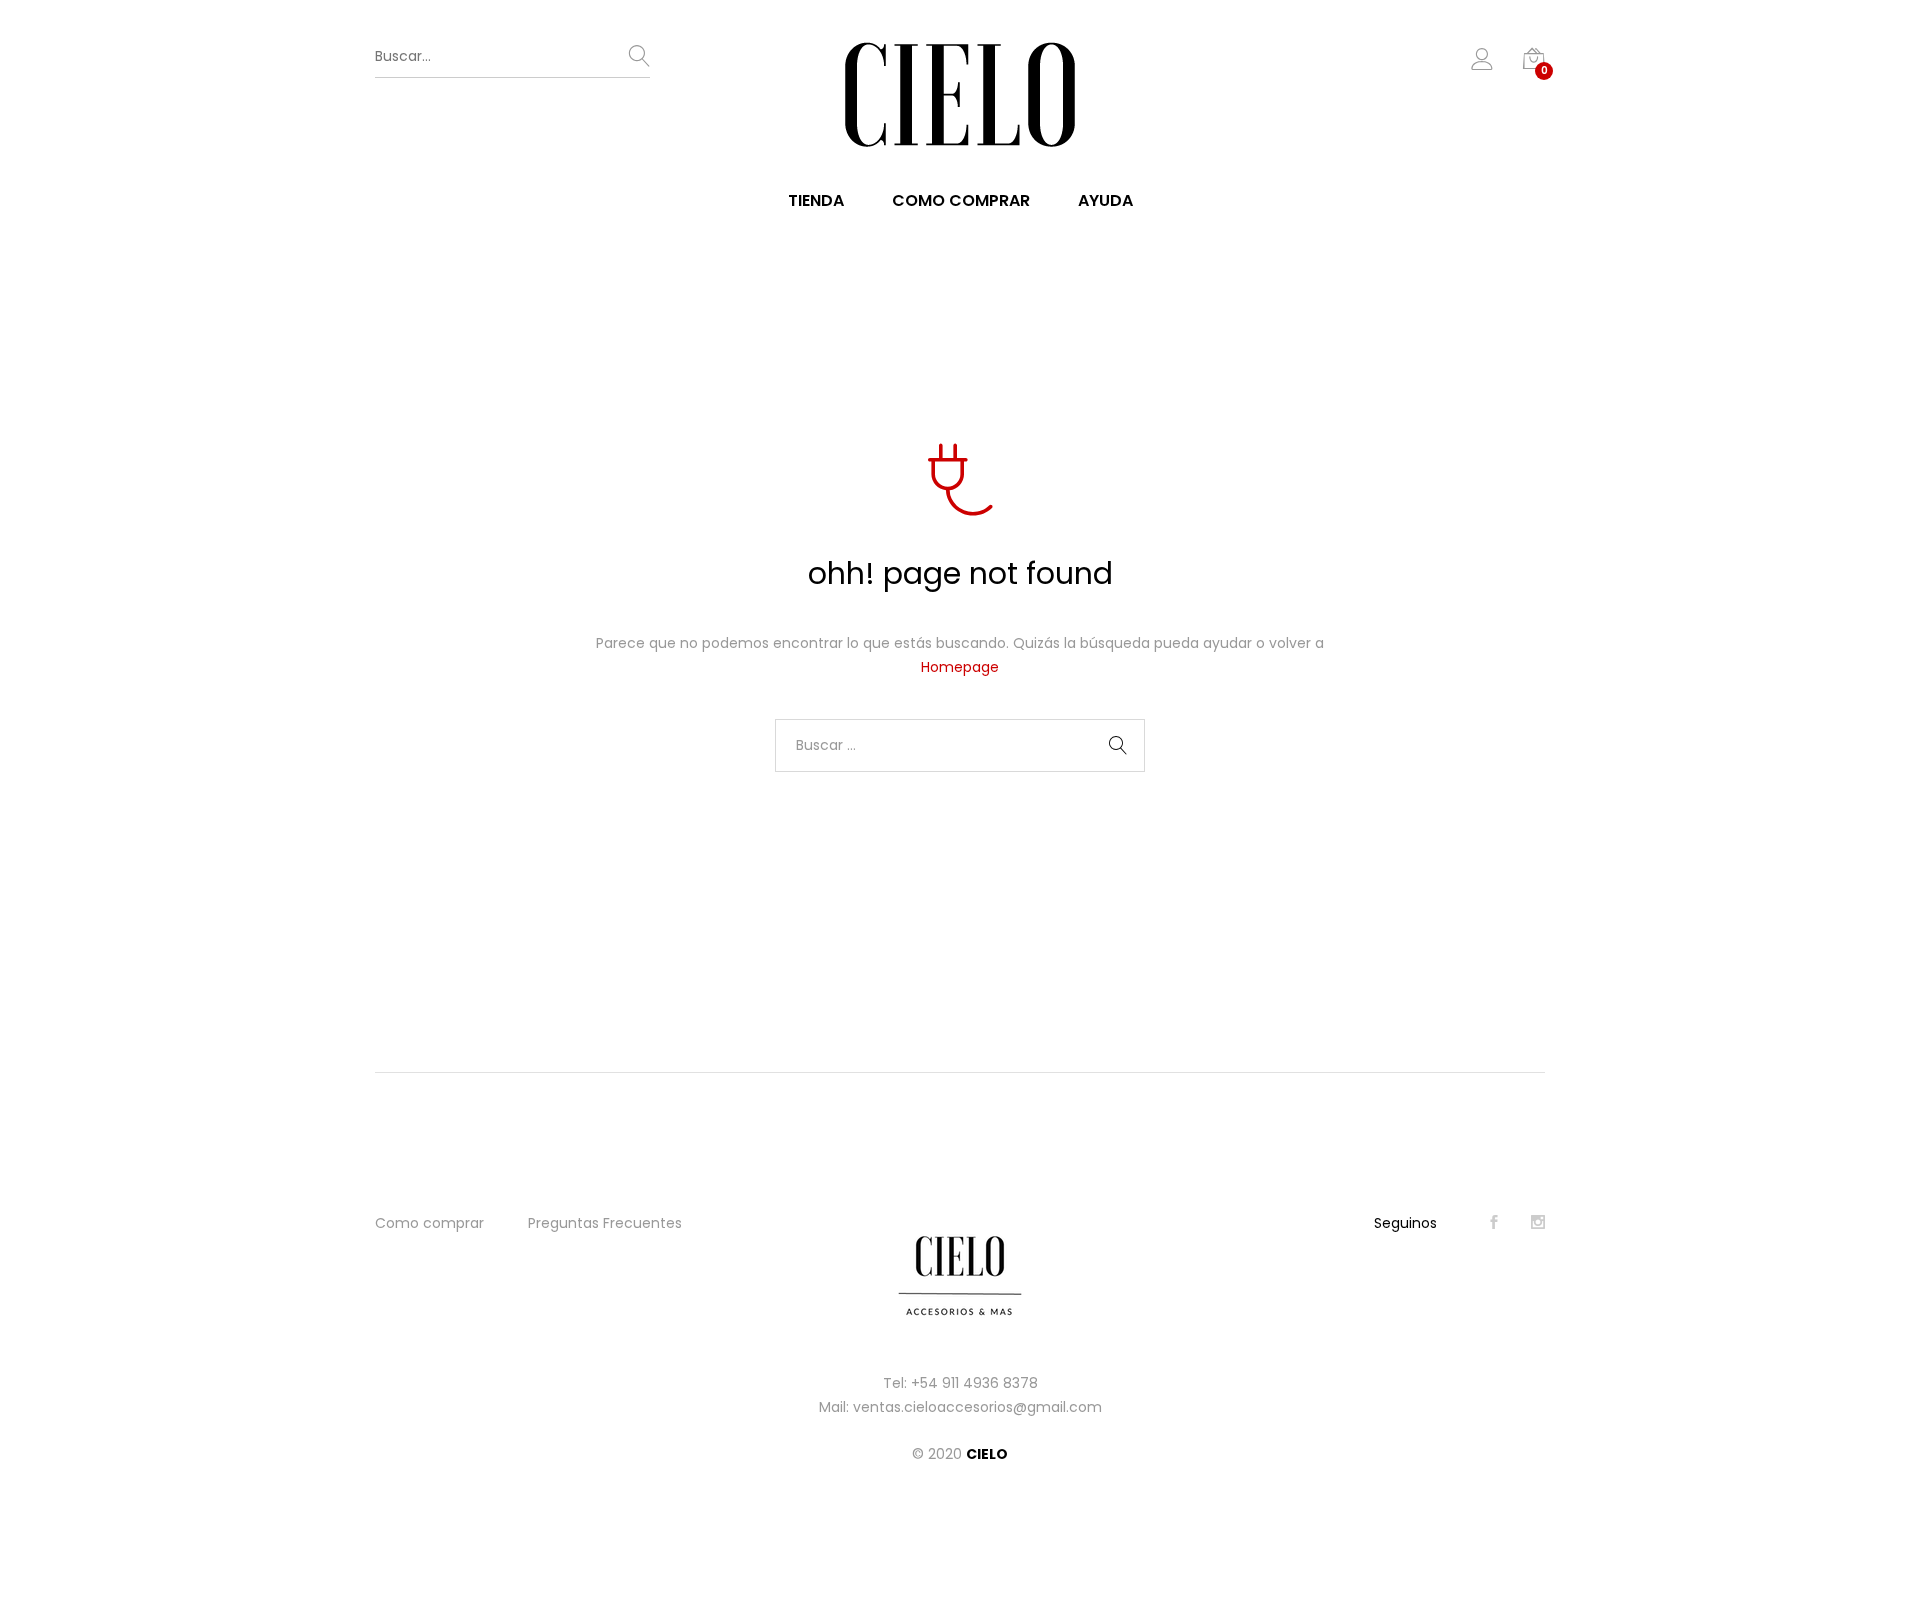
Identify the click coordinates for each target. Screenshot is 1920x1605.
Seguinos (1405, 1223)
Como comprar (961, 201)
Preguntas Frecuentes (605, 1223)
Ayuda (1105, 201)
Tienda (816, 201)
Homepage (960, 667)
